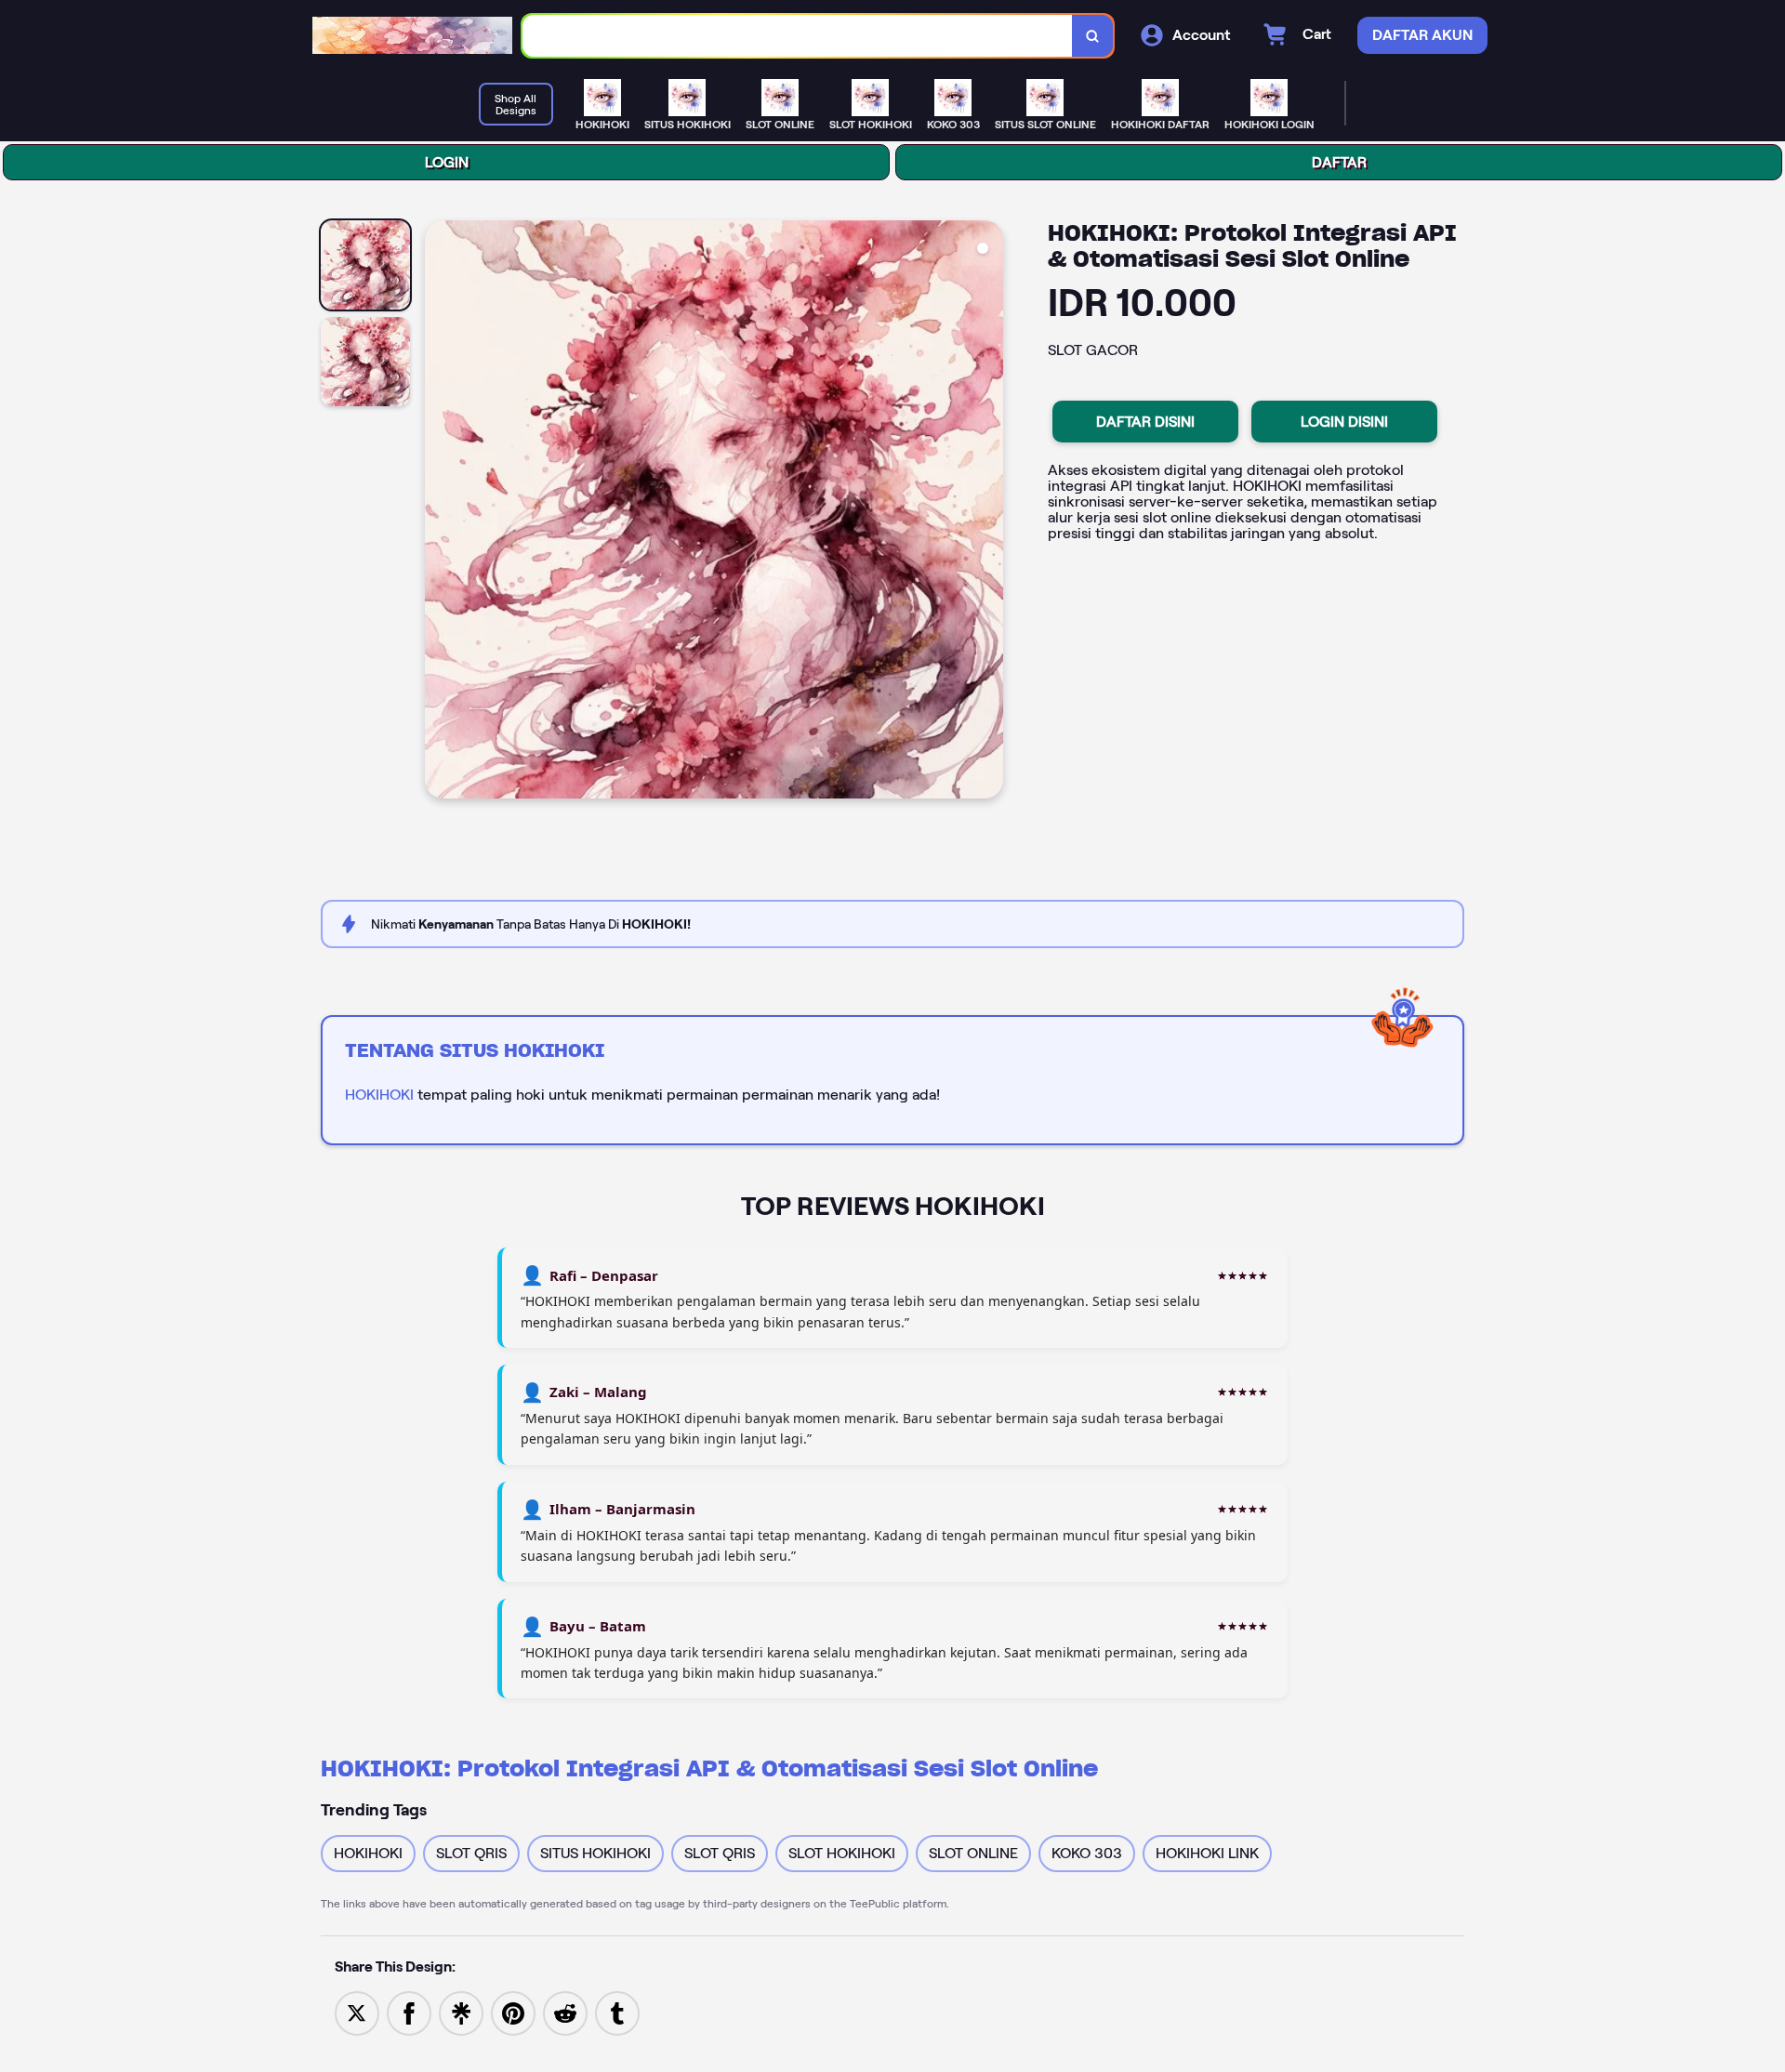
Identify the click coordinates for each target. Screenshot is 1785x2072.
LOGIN (447, 162)
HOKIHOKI (379, 1095)
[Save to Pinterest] (513, 2012)
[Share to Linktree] (461, 2012)
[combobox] (798, 36)
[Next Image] (988, 512)
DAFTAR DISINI (1145, 422)
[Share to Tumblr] (617, 2012)
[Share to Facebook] (409, 2012)
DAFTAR (1339, 162)
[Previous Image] (440, 512)
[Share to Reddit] (565, 2012)
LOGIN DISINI (1344, 422)
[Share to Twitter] (357, 2012)
